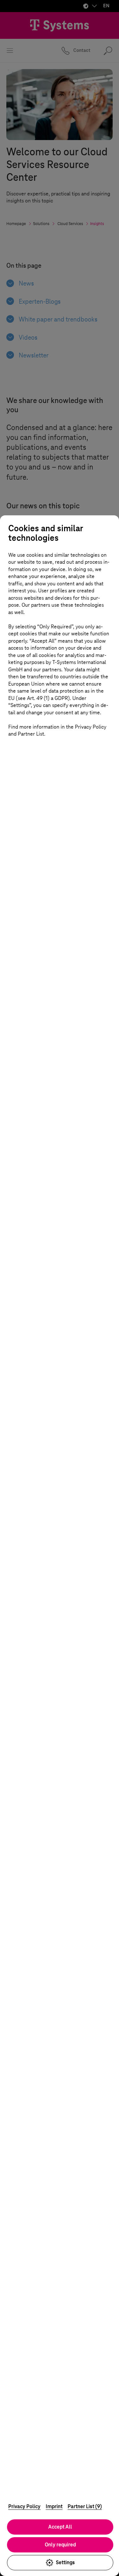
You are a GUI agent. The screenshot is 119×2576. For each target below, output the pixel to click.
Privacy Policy (24, 2506)
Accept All (60, 2527)
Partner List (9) (85, 2506)
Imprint (54, 2506)
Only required (60, 2545)
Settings (65, 2562)
